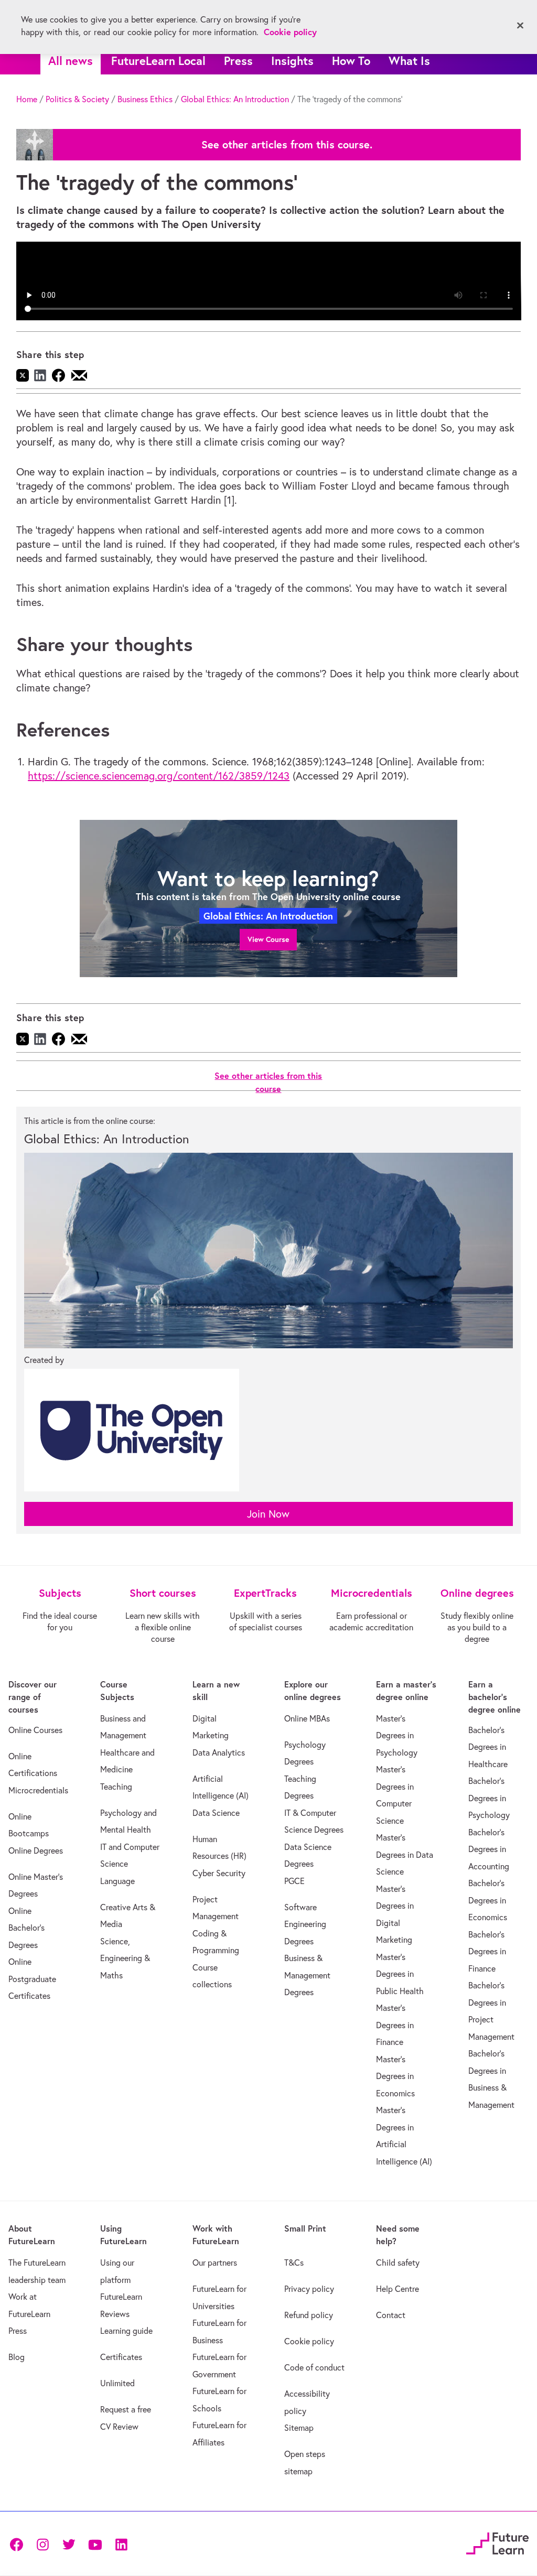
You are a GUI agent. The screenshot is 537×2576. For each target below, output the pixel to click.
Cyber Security (219, 1873)
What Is (409, 61)
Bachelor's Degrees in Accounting (489, 1849)
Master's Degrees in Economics (395, 2076)
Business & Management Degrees (307, 1975)
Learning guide (126, 2331)
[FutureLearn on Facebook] (19, 2544)
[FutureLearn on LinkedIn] (121, 2544)
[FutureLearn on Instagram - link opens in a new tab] (42, 2544)
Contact (391, 2315)
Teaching (116, 1787)
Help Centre (398, 2289)
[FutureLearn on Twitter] (69, 2544)
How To (351, 61)
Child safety (398, 2263)
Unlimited (117, 2383)
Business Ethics (145, 99)
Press (238, 61)
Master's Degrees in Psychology (397, 1735)
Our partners (215, 2263)
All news (71, 61)
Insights (292, 61)
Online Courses (35, 1730)
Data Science (216, 1813)
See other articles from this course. (287, 145)
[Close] (520, 26)
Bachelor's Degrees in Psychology (489, 1798)
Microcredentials (38, 1790)
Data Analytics (219, 1752)
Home (27, 99)
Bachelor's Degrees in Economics (488, 1900)
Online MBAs (307, 1718)
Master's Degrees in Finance (395, 2025)
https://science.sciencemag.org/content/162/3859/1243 (159, 776)
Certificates (121, 2357)
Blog (17, 2357)
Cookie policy (309, 2341)
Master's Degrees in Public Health (400, 1974)
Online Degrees (36, 1850)
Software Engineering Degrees (305, 1924)
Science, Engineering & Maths (125, 1958)
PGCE (294, 1881)
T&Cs (294, 2263)
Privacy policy (309, 2289)
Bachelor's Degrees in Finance (487, 1951)
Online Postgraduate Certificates (32, 1979)
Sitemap (299, 2428)
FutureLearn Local (158, 61)
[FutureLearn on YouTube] (95, 2544)
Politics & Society (77, 99)
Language (117, 1881)
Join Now (268, 1514)
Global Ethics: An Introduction (235, 99)
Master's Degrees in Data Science (405, 1854)
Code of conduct (314, 2367)
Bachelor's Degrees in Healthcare (488, 1747)
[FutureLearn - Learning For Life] (497, 2542)
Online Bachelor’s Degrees (26, 1928)
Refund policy (309, 2315)
